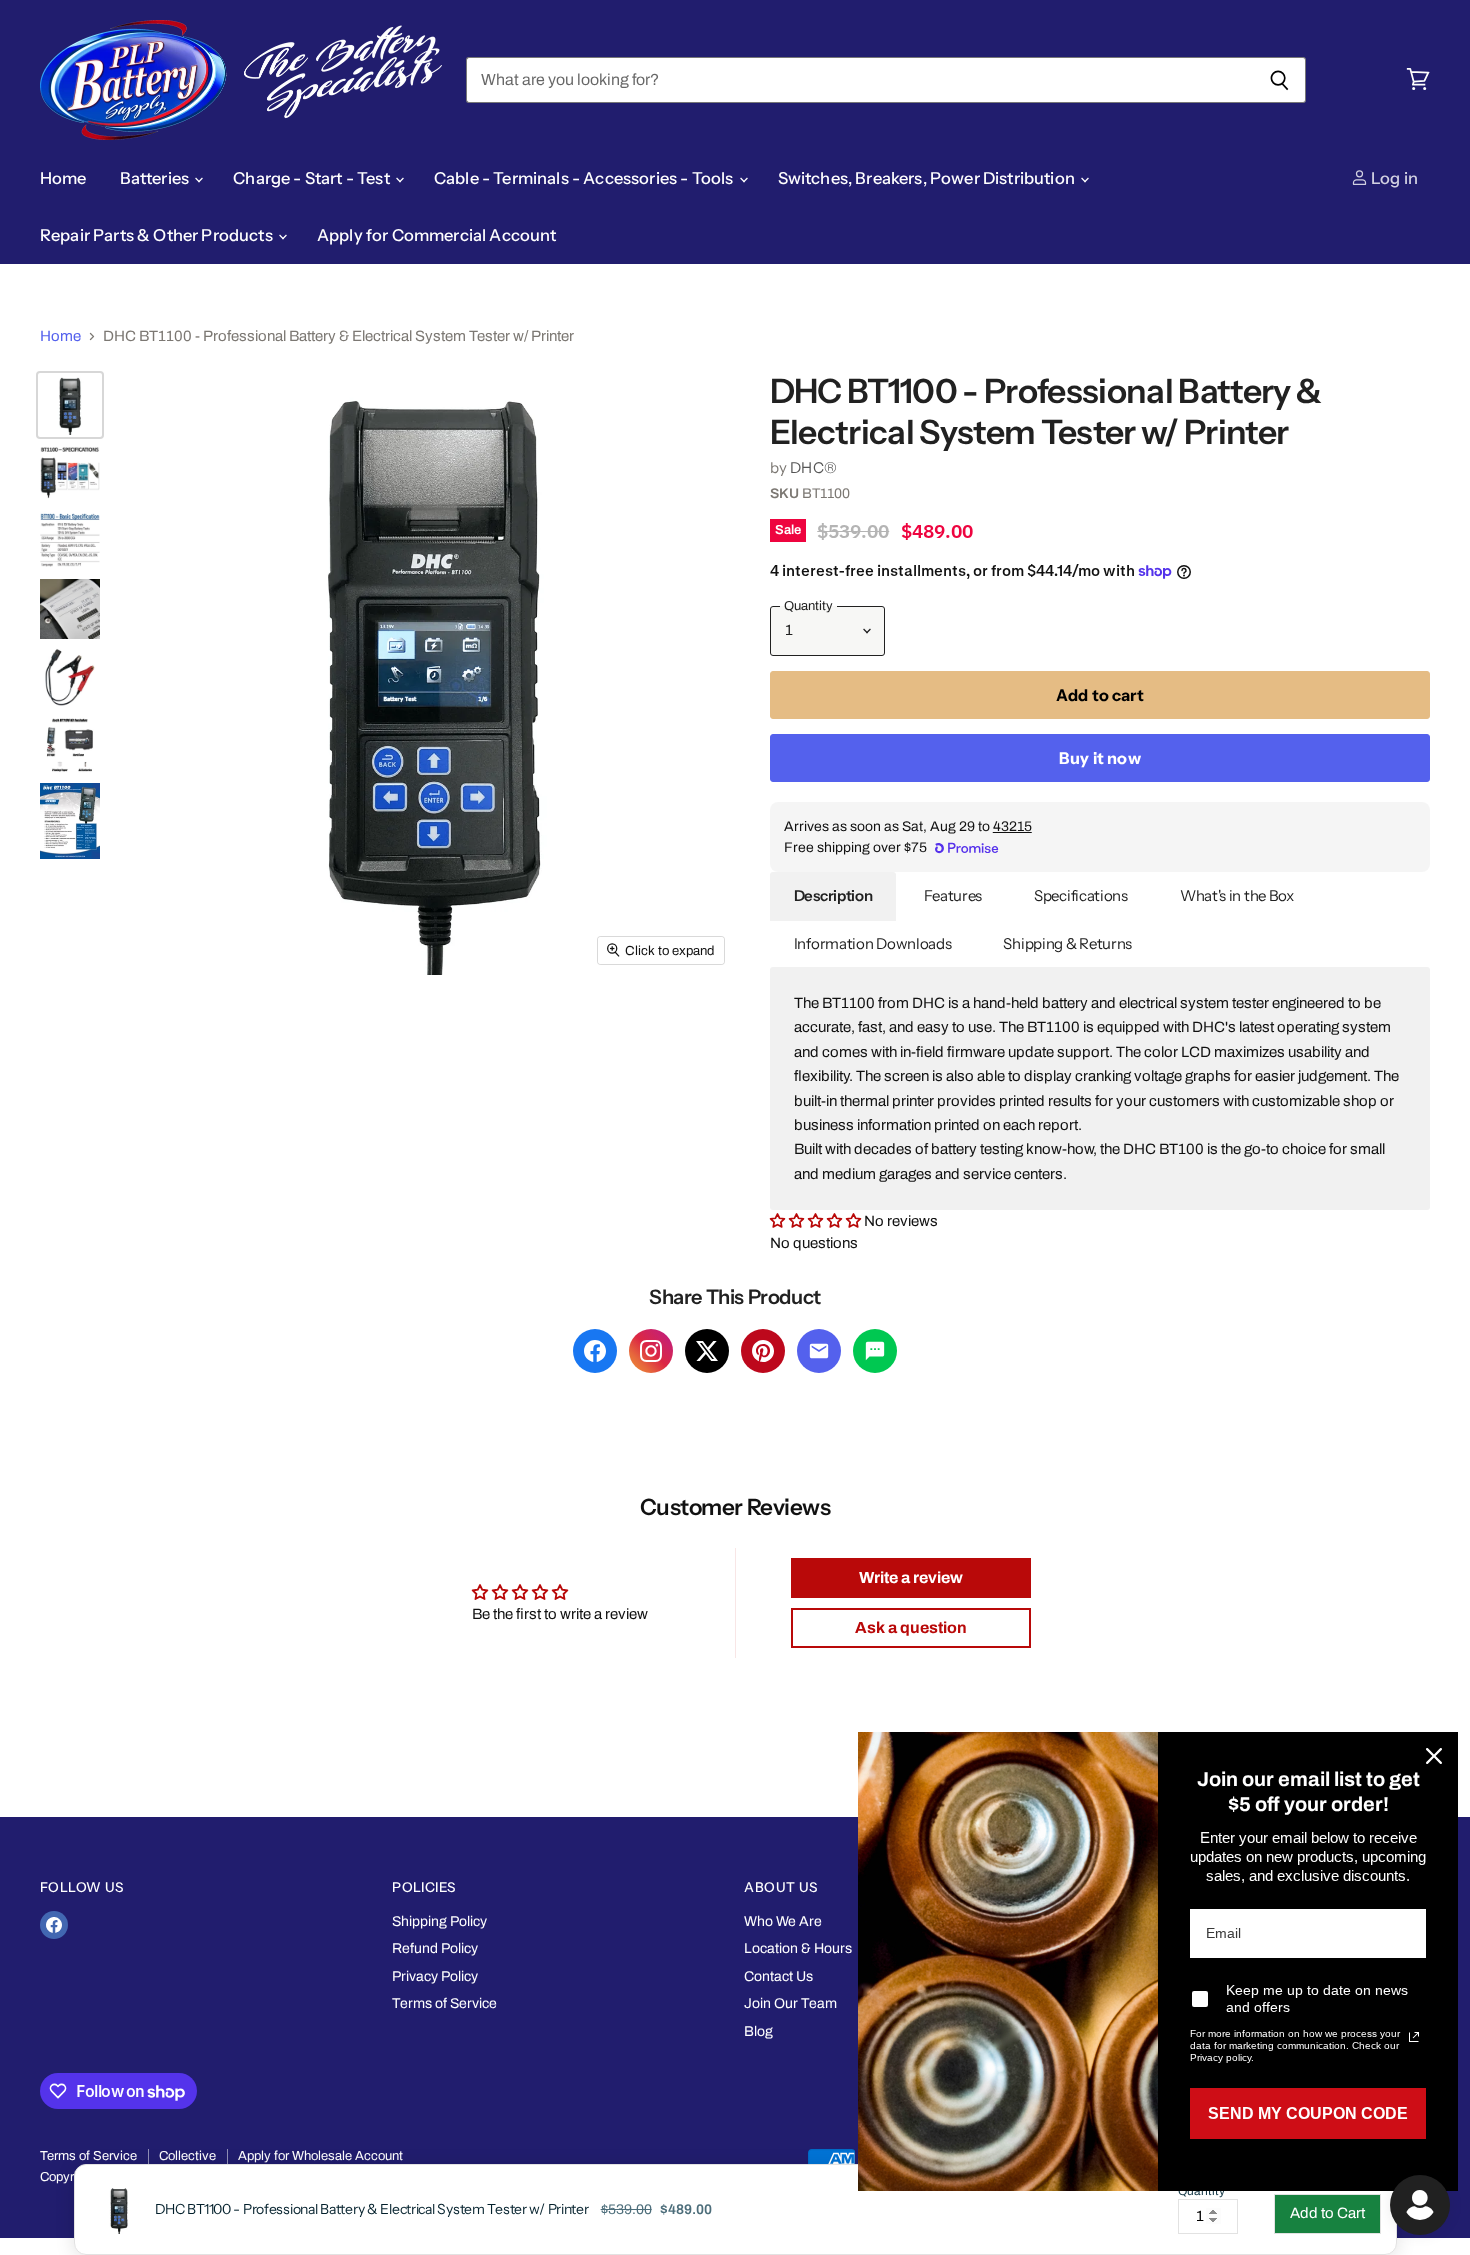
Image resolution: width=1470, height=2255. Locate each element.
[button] (817, 1221)
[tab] (833, 896)
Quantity (1201, 2191)
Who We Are (783, 1921)
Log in (1393, 178)
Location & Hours (798, 1948)
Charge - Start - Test (313, 178)
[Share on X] (707, 1351)
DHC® (813, 467)
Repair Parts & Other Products (158, 235)
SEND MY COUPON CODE (1308, 2113)
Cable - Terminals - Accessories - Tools (585, 178)
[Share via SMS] (875, 1351)
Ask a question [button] (911, 1627)
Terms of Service (444, 2003)
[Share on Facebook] (595, 1351)
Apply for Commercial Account (437, 235)
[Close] (1434, 1756)
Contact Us (778, 1976)
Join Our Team (790, 2003)
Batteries (156, 178)
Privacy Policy (435, 1976)
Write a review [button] (911, 1577)
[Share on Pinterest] (763, 1351)
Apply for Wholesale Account (320, 2156)
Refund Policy (435, 1948)
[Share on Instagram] (651, 1351)
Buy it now (1100, 758)
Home (63, 178)
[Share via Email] (819, 1351)
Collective (187, 2156)
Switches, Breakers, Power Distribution (928, 178)
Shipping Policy (439, 1921)
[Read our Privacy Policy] (1414, 2037)
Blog (758, 2031)
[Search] (1279, 80)
